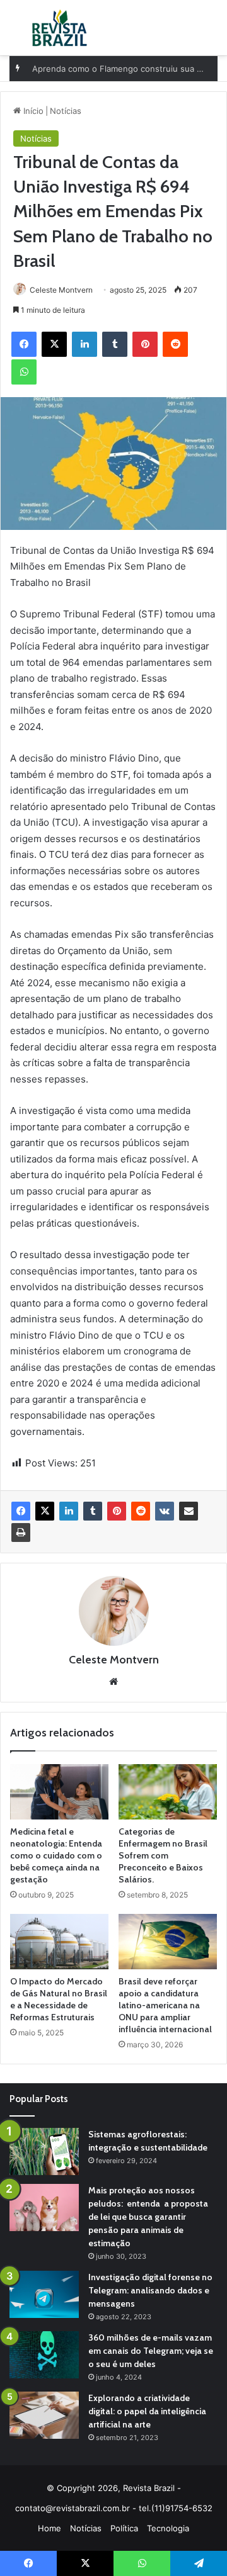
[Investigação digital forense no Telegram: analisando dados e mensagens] (44, 2294)
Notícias (66, 111)
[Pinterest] (117, 1511)
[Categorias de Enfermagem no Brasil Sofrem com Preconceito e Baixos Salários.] (168, 1792)
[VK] (165, 1511)
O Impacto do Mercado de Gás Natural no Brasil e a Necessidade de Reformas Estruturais (59, 1999)
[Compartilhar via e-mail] (189, 1511)
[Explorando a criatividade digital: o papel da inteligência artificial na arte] (44, 2415)
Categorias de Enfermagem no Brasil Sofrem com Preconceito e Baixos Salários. (163, 1855)
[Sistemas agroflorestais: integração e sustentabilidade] (44, 2151)
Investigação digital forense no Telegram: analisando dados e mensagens (150, 2290)
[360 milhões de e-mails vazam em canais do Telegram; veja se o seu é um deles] (44, 2355)
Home (49, 2528)
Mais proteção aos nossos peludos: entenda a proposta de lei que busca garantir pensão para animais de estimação (148, 2217)
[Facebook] (21, 1511)
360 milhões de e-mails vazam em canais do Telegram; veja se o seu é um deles (151, 2351)
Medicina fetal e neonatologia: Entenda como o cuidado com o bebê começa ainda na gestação (56, 1855)
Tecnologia (168, 2528)
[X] (45, 1511)
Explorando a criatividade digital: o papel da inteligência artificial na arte (147, 2411)
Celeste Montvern (61, 290)
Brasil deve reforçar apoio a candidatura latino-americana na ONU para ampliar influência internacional (165, 2005)
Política (124, 2528)
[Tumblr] (93, 1511)
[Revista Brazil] (60, 28)
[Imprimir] (21, 1533)
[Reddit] (141, 1511)
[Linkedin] (69, 1511)
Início (32, 111)
